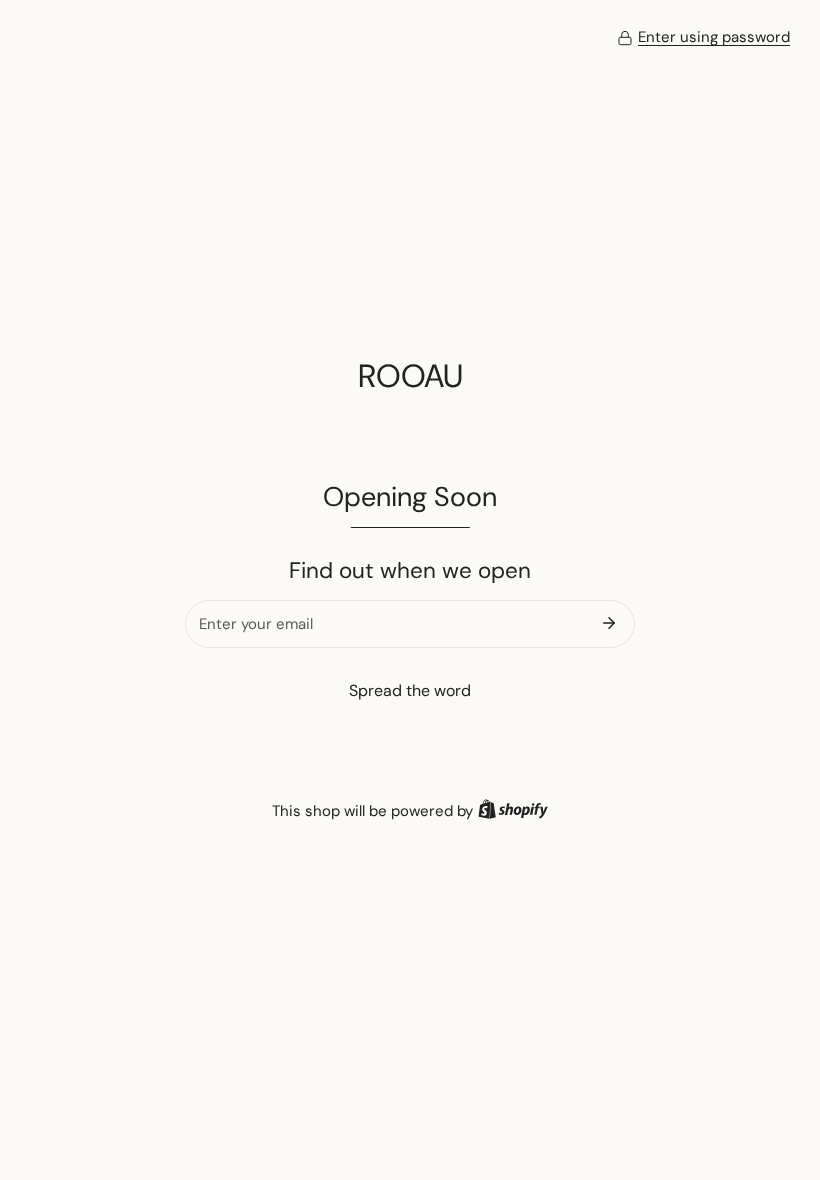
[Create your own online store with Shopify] (513, 811)
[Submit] (609, 623)
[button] (703, 38)
